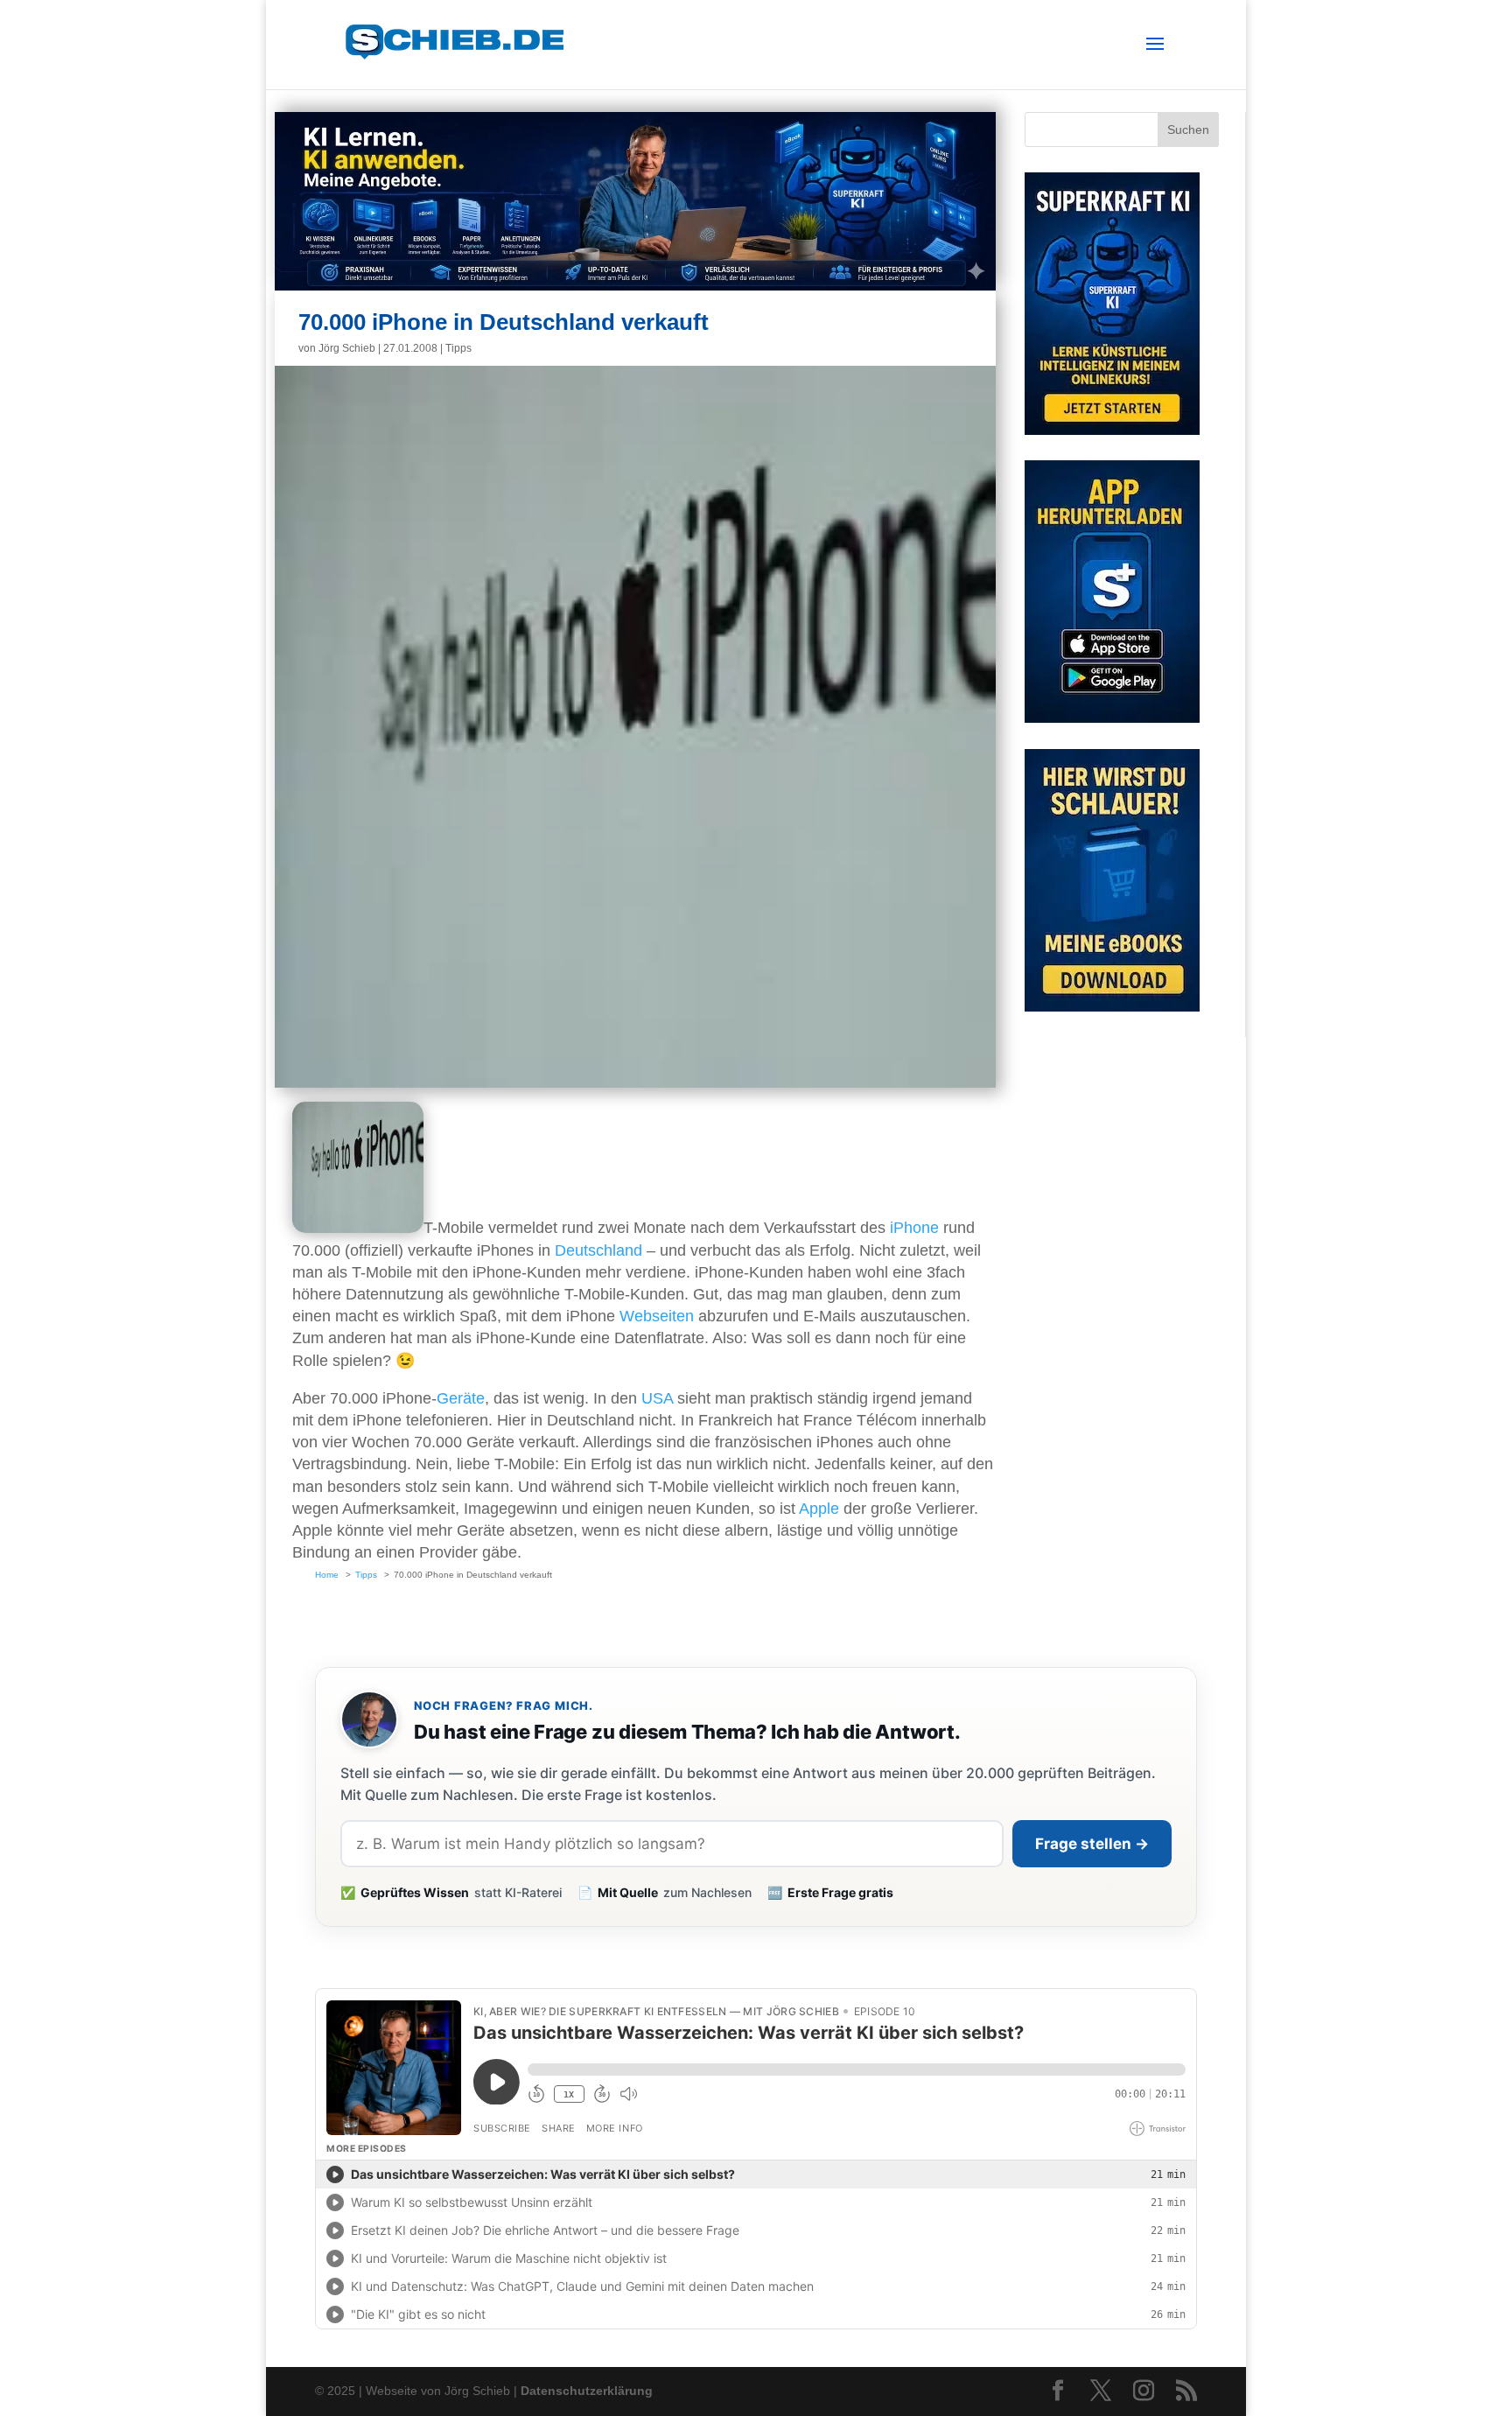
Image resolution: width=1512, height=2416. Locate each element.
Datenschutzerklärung (587, 2391)
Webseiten (657, 1316)
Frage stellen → (1092, 1844)
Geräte (461, 1398)
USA (657, 1398)
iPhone (914, 1228)
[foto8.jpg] (358, 1228)
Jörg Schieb (347, 348)
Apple (819, 1509)
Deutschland (598, 1250)
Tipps (458, 348)
